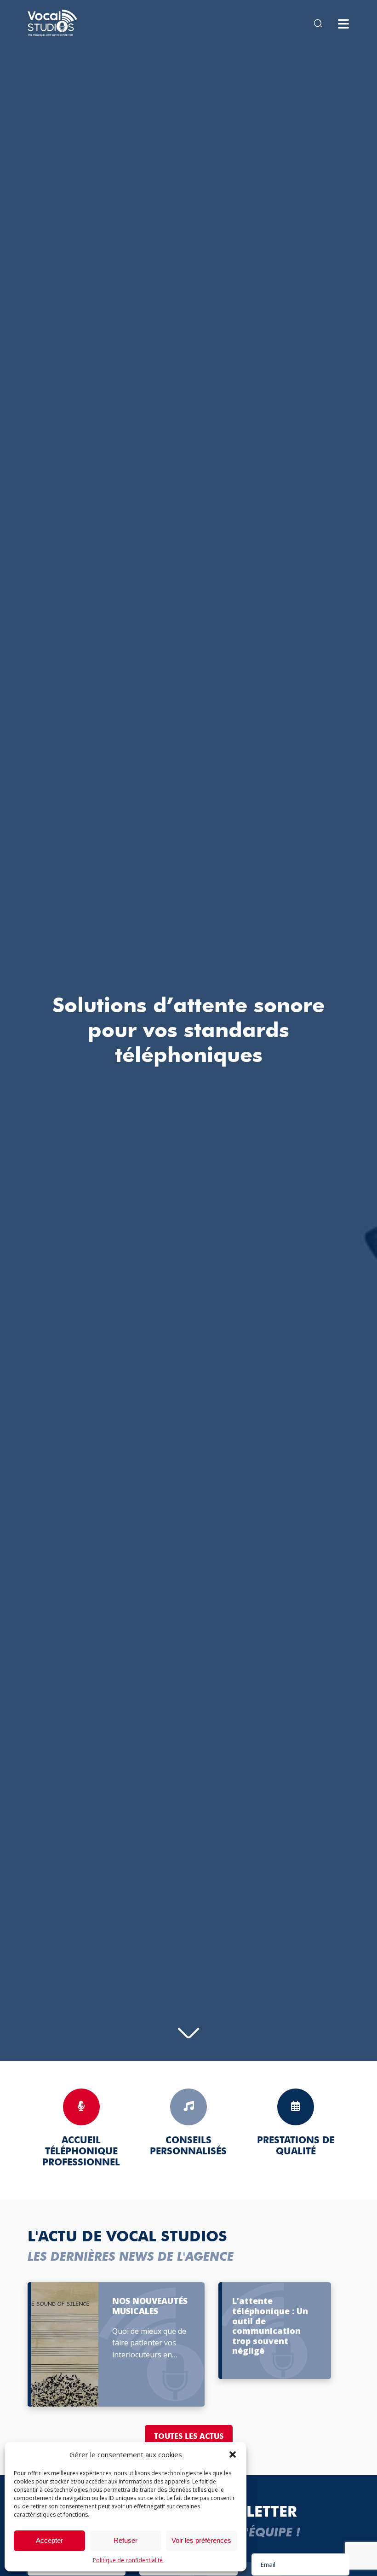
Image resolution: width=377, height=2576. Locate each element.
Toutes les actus (189, 2436)
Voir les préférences (201, 2540)
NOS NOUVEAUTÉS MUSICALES (150, 2306)
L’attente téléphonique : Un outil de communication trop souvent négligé (270, 2326)
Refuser (126, 2540)
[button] (233, 2454)
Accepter (49, 2540)
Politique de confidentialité (128, 2560)
